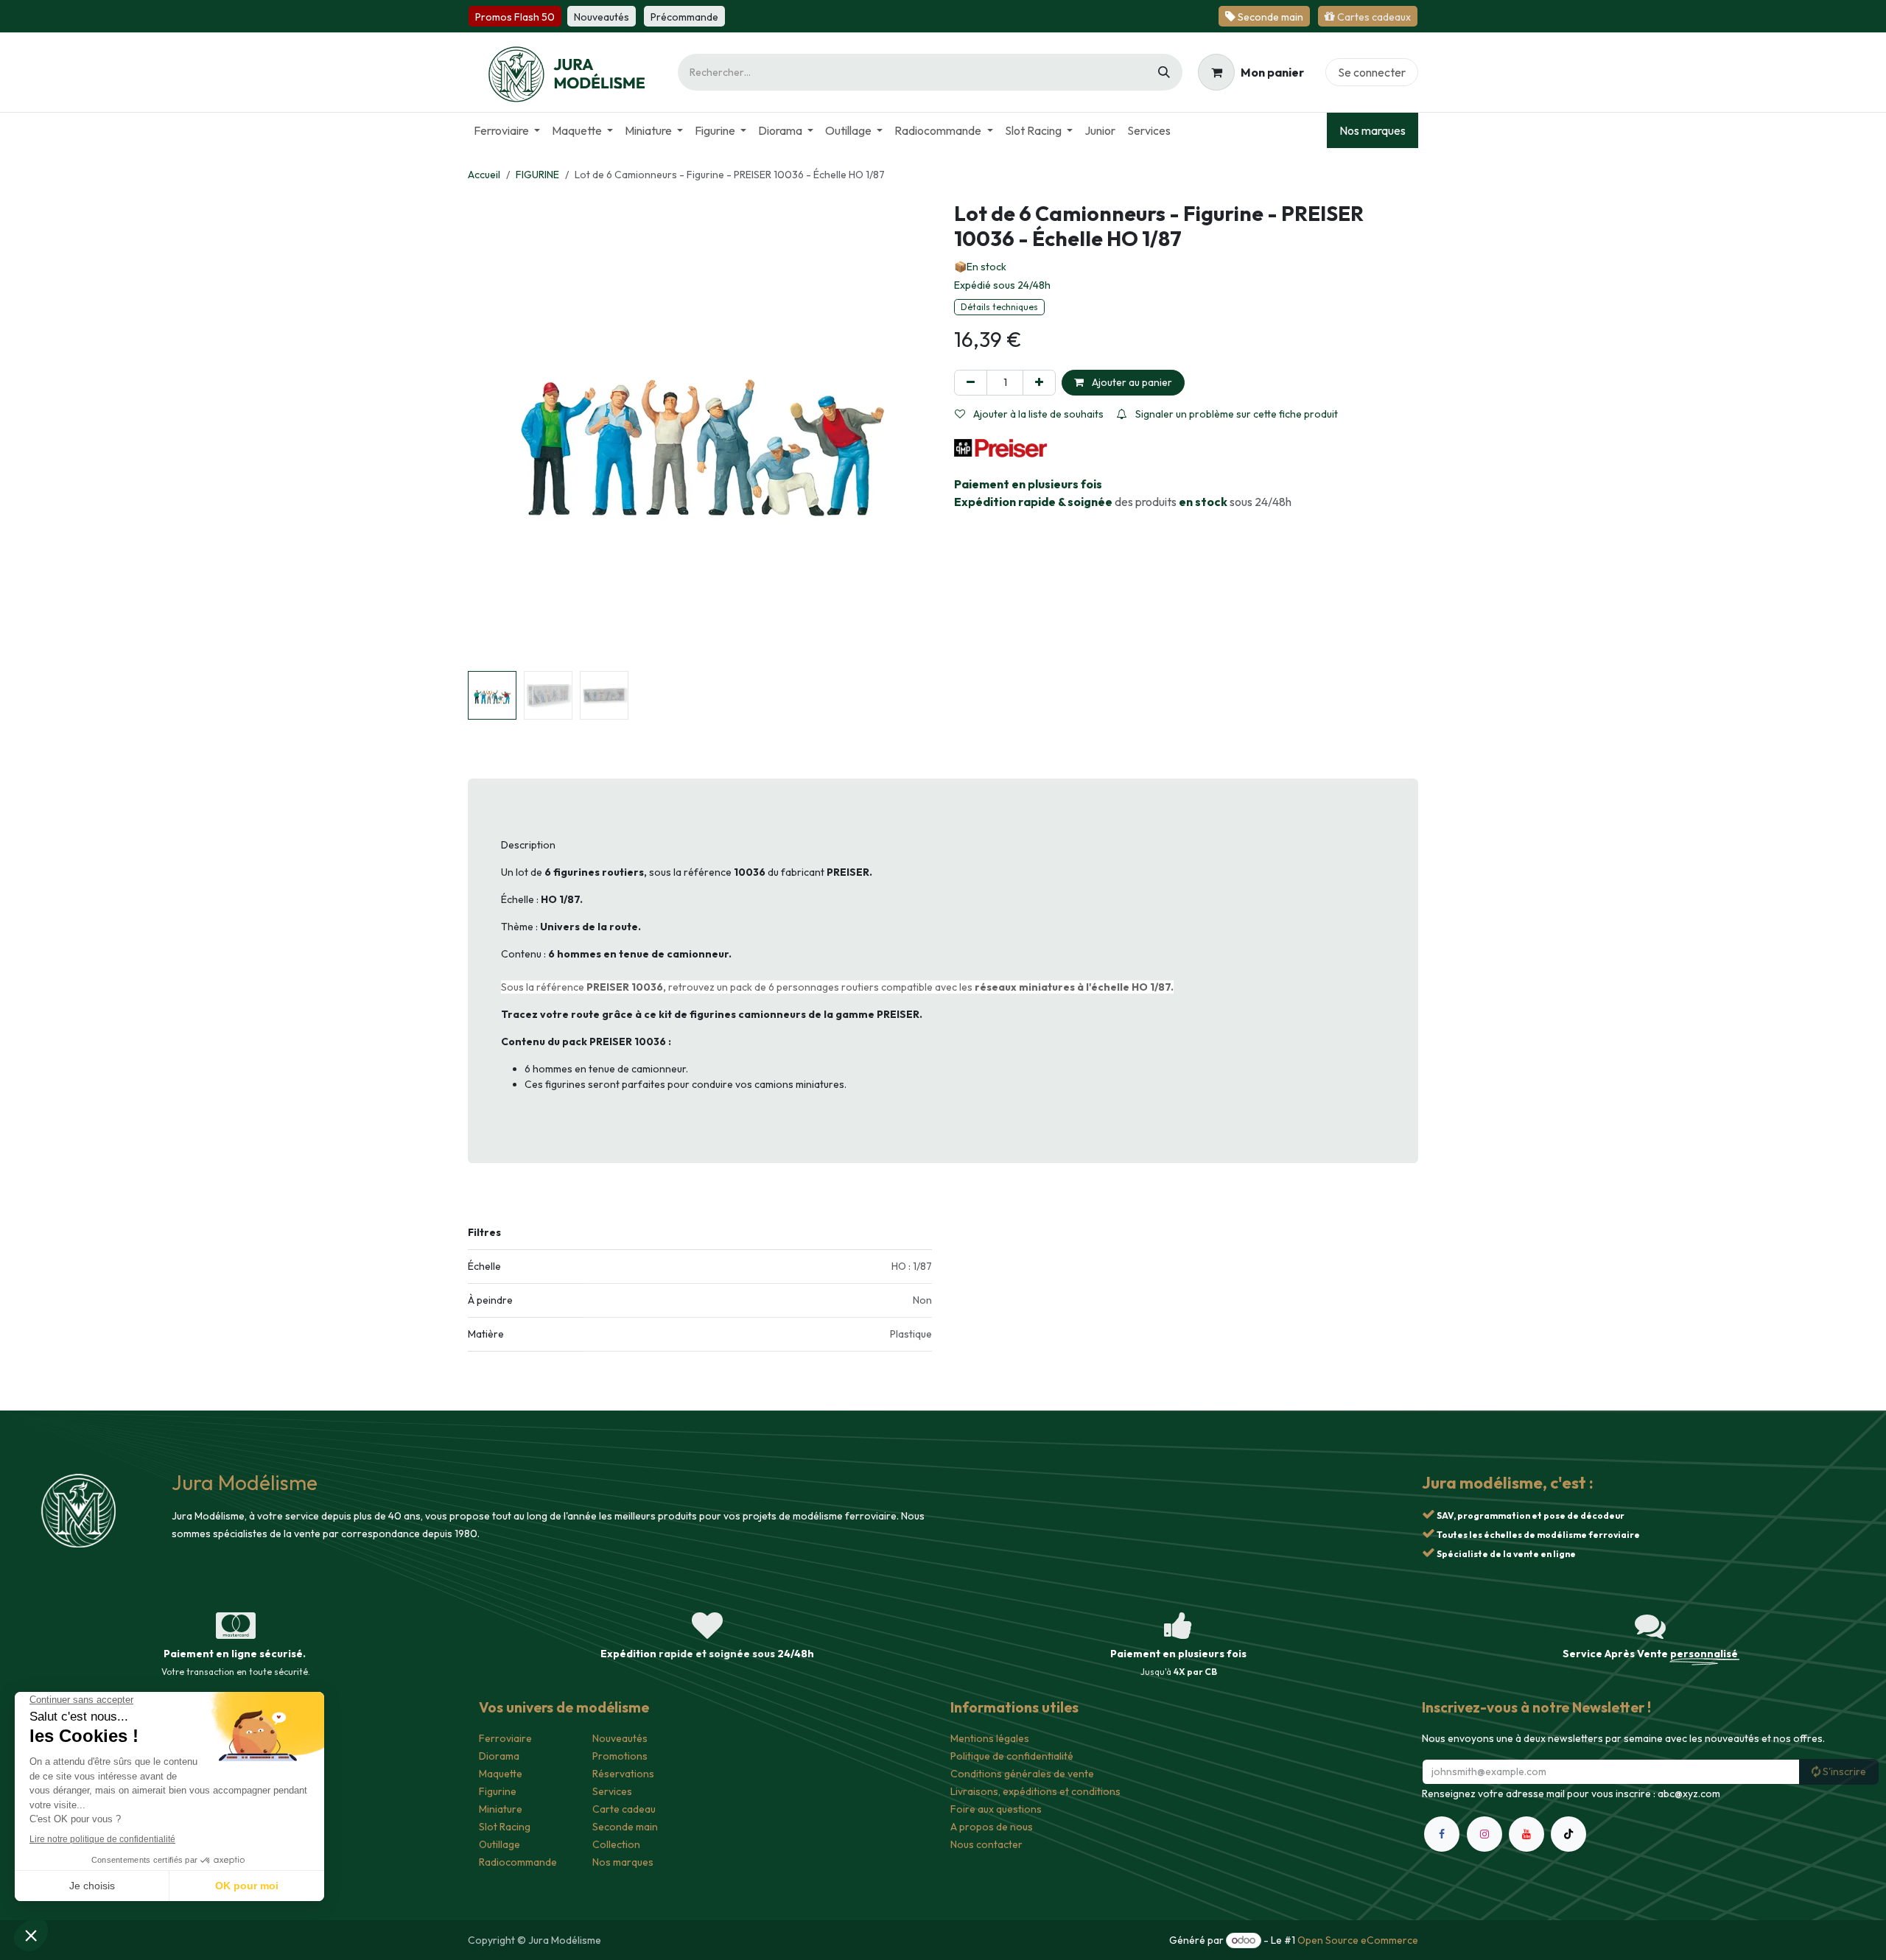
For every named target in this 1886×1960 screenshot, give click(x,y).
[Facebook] (1442, 1852)
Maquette (501, 1774)
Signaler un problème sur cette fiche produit (1235, 414)
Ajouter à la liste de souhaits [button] (1037, 414)
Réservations (623, 1774)
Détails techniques (999, 307)
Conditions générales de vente (1022, 1774)
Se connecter (1372, 72)
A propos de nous (992, 1827)
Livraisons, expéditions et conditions (1035, 1791)
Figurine (498, 1791)
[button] (491, 433)
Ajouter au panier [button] (1131, 382)
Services (612, 1791)
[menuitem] (507, 130)
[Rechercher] (1164, 72)
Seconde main (625, 1827)
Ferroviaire (505, 1738)
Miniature (501, 1809)
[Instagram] (1484, 1852)
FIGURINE (537, 175)
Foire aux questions (996, 1809)
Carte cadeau (624, 1809)
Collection (616, 1844)
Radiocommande (518, 1862)
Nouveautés (620, 1738)
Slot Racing (505, 1827)
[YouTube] (1526, 1852)
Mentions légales (990, 1738)
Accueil (484, 175)
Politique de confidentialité (1012, 1756)
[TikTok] (1568, 1852)
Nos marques (1373, 130)
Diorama (499, 1756)
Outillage (499, 1844)
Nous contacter (986, 1844)
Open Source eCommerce (1358, 1940)
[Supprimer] (971, 383)
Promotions (620, 1756)
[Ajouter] (1039, 383)
